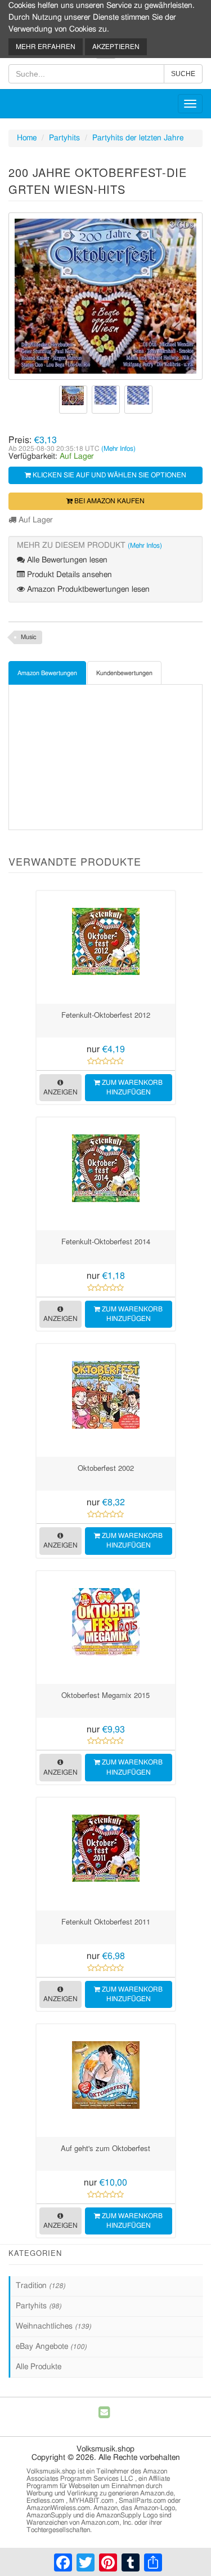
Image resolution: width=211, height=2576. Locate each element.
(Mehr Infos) (118, 449)
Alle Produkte (39, 2367)
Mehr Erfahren (46, 47)
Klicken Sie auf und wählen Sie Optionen (109, 475)
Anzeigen (60, 1092)
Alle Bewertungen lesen (66, 560)
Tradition (41, 2286)
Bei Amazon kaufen (109, 501)
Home (27, 138)
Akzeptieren (116, 47)
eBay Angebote (51, 2347)
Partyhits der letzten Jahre (138, 138)
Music (29, 637)
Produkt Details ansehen (68, 575)
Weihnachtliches (53, 2326)
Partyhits (64, 138)
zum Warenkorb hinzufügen (131, 1087)
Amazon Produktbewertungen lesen (87, 589)
